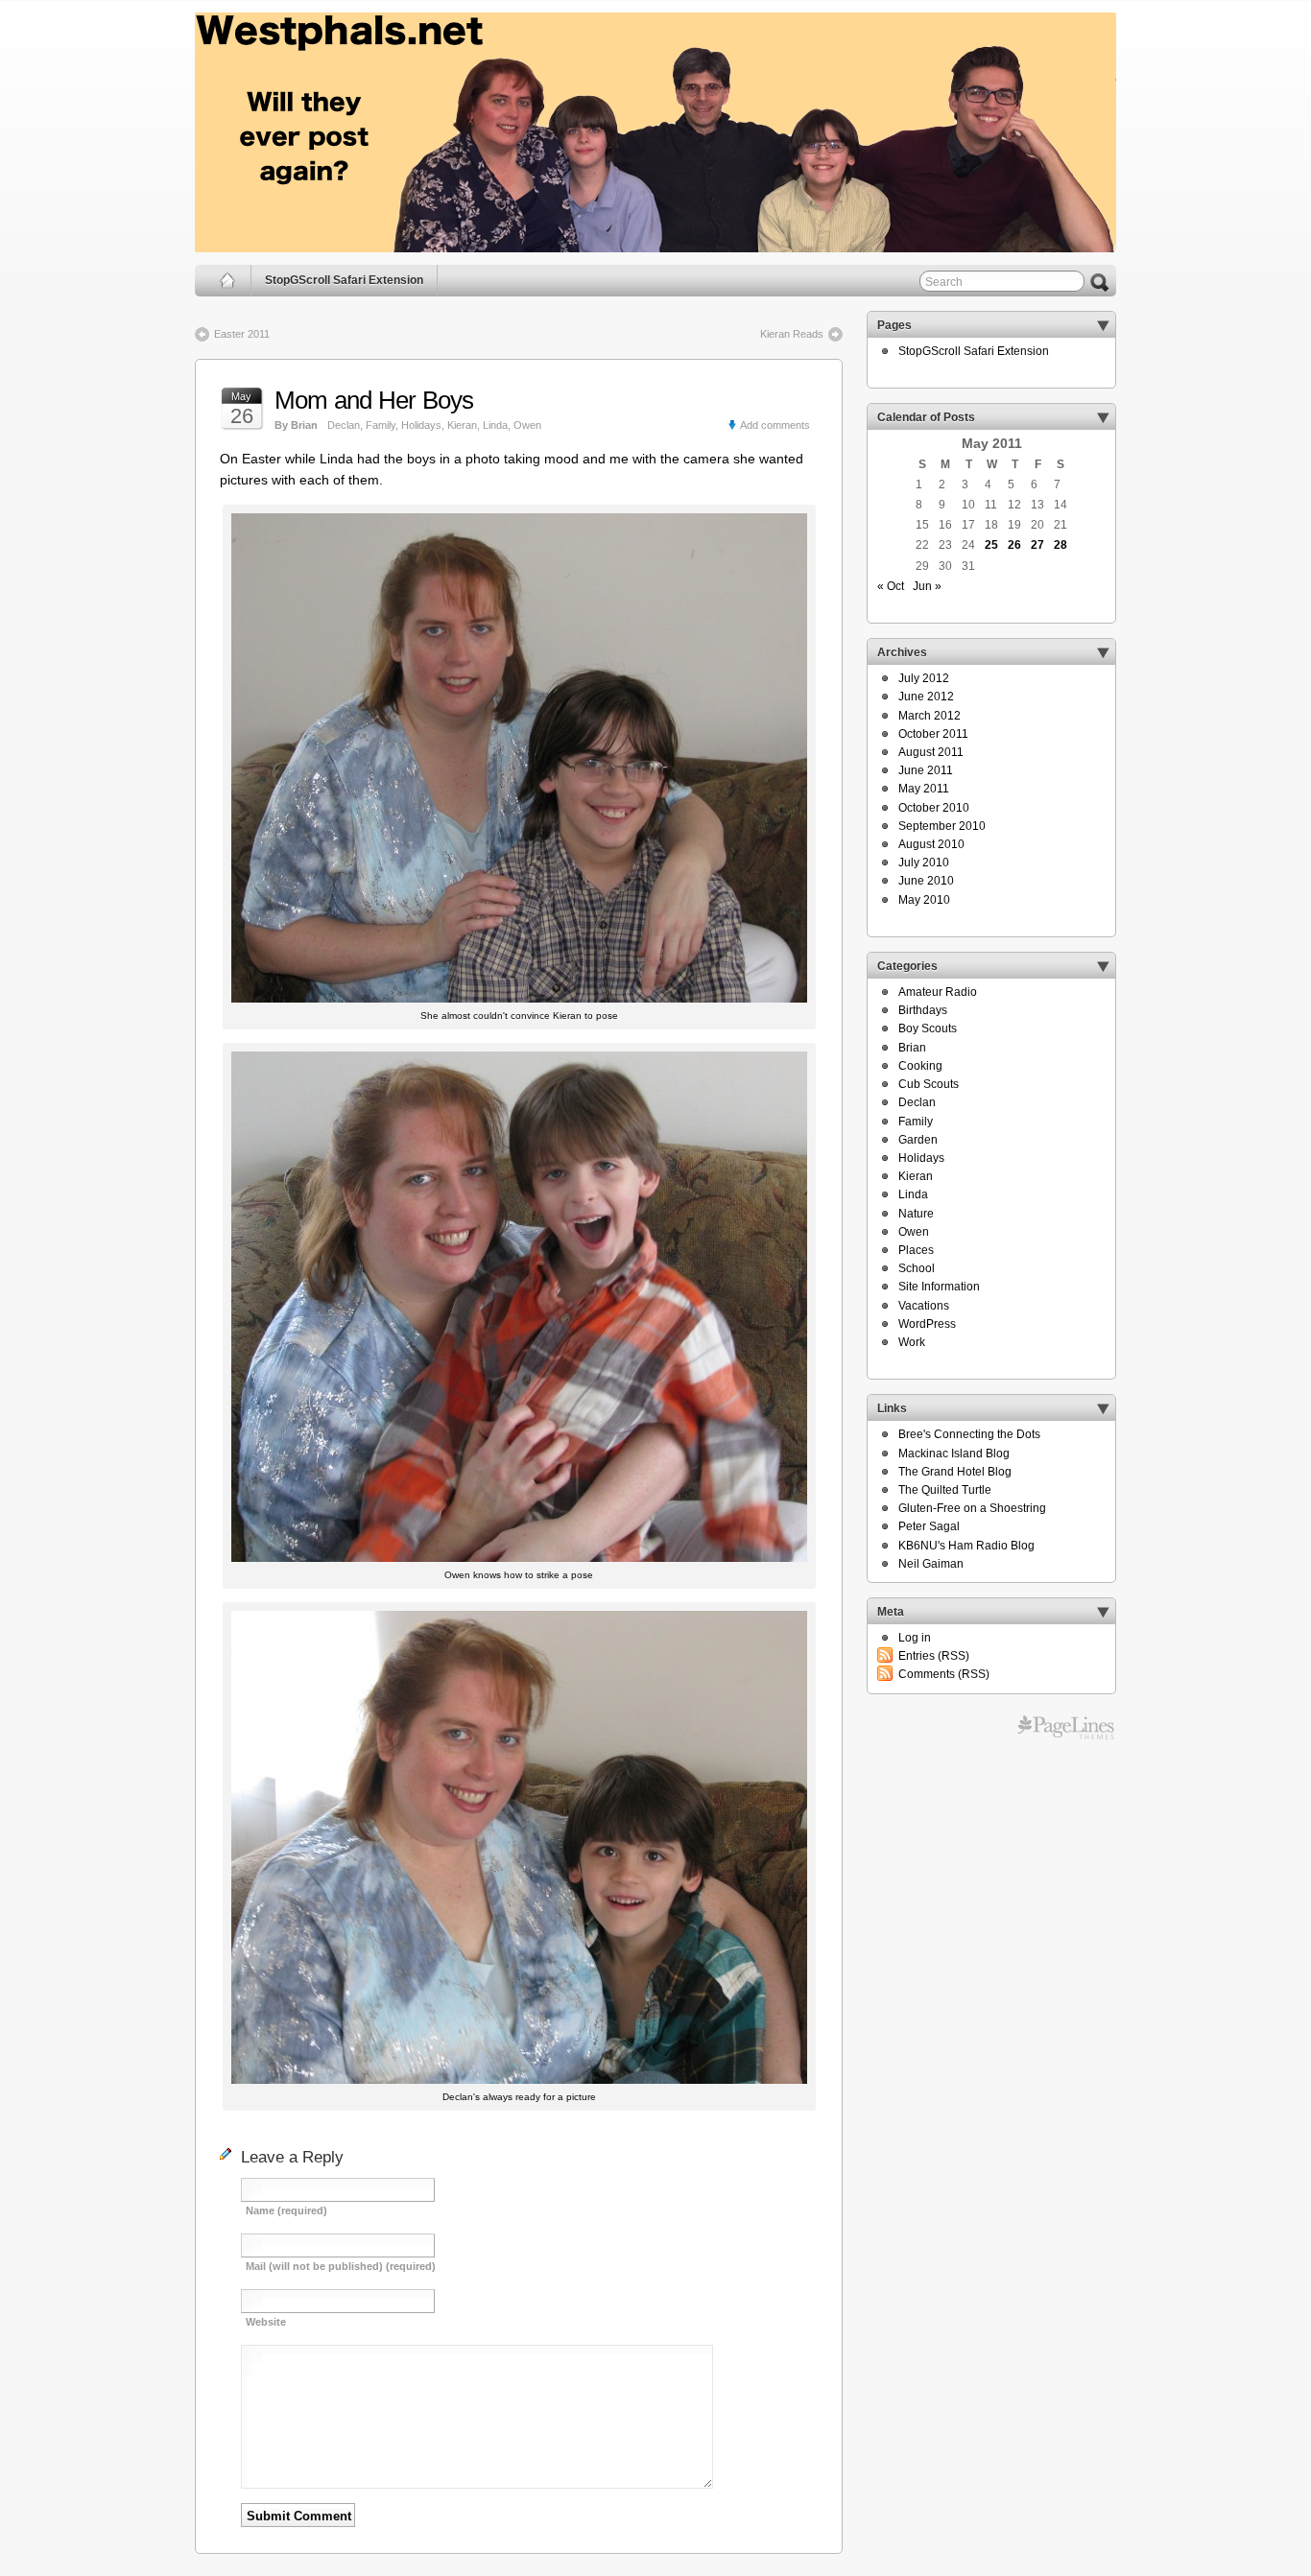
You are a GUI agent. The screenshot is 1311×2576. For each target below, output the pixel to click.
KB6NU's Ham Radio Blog (966, 1546)
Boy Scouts (928, 1028)
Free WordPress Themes (1066, 1728)
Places (916, 1250)
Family (381, 425)
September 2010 (942, 826)
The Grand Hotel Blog (955, 1472)
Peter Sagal (929, 1526)
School (917, 1268)
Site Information (939, 1287)
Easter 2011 (242, 334)
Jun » (927, 586)
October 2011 (933, 734)
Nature (916, 1214)
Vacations (924, 1306)
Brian (912, 1048)
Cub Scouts (929, 1084)
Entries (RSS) (934, 1656)
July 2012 (924, 678)
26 (1014, 545)
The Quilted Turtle (945, 1490)
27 (1037, 545)
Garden (918, 1140)
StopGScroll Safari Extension (344, 280)
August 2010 (931, 844)
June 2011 (926, 770)
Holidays (421, 425)
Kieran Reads (792, 334)
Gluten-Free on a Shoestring (972, 1508)
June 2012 (926, 697)
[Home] (228, 281)
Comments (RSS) (944, 1674)
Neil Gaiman (931, 1564)
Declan (344, 425)
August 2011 (931, 752)
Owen (527, 425)
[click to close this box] (1103, 325)
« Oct (891, 586)
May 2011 (924, 789)
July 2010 (924, 863)
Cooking (920, 1066)
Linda (495, 425)
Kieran (462, 425)
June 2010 (926, 881)
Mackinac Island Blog (954, 1453)
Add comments (775, 425)
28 (1061, 545)
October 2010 (934, 808)
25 (991, 545)
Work (912, 1342)
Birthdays (923, 1010)
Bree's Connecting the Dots (969, 1434)
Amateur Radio (938, 992)
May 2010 (924, 900)
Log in (915, 1638)
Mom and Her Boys (374, 400)
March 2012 (930, 716)
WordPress (927, 1324)
